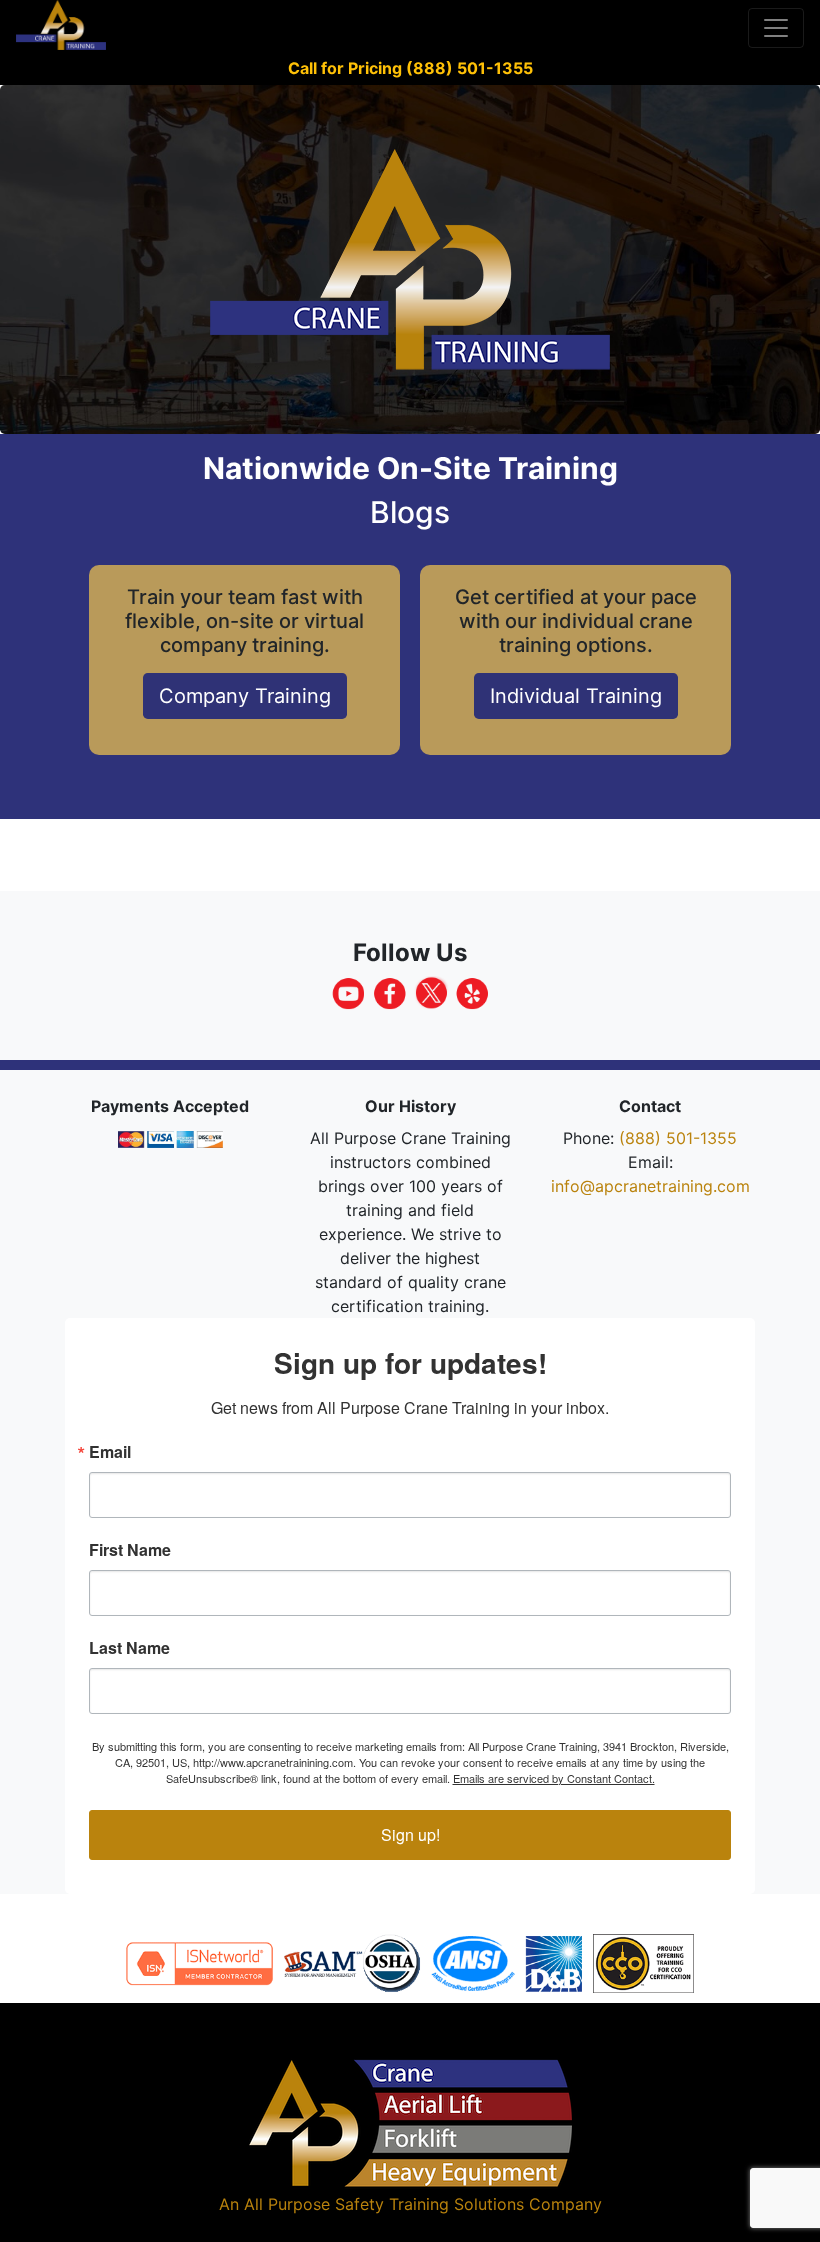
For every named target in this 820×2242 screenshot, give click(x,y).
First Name (130, 1550)
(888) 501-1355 (678, 1138)
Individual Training (576, 696)
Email (110, 1452)
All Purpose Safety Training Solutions (384, 2204)
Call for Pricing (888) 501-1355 (410, 68)
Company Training (245, 696)
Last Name (129, 1648)
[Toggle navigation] (776, 28)
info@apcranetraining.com (650, 1186)
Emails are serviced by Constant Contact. (554, 1778)
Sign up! (410, 1834)
